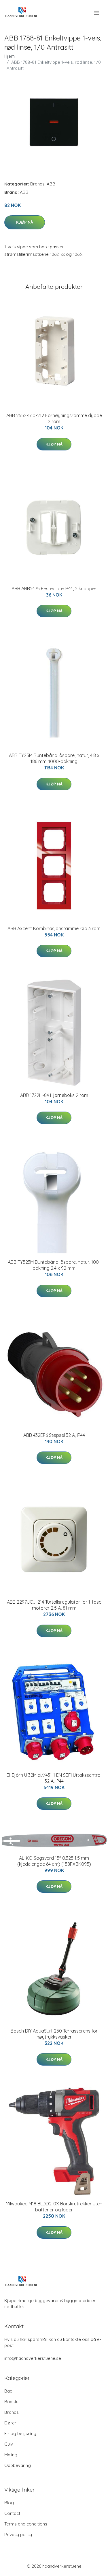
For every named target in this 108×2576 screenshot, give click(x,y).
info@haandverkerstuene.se (33, 2358)
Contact (12, 2513)
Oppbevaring (18, 2465)
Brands (37, 184)
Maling (11, 2455)
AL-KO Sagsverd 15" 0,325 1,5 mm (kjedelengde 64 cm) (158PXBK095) (54, 1861)
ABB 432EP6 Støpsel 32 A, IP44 (54, 1435)
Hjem (10, 56)
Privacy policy (18, 2535)
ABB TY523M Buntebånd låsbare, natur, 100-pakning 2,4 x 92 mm (54, 1265)
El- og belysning (20, 2433)
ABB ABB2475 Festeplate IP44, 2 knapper (54, 589)
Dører (10, 2423)
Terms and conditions (26, 2524)
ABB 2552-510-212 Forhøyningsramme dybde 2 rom (54, 418)
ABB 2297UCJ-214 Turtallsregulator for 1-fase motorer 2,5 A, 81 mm (54, 1605)
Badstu (11, 2402)
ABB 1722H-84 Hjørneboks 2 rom (54, 1095)
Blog (9, 2503)
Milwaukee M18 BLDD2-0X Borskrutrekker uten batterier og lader (54, 2207)
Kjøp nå (25, 222)
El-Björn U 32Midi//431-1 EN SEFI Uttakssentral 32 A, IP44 (54, 1778)
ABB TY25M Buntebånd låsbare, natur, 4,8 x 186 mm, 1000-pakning (54, 758)
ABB (51, 184)
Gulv (9, 2444)
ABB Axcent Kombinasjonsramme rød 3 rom (54, 928)
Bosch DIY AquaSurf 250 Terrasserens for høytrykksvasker (54, 2034)
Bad (8, 2391)
